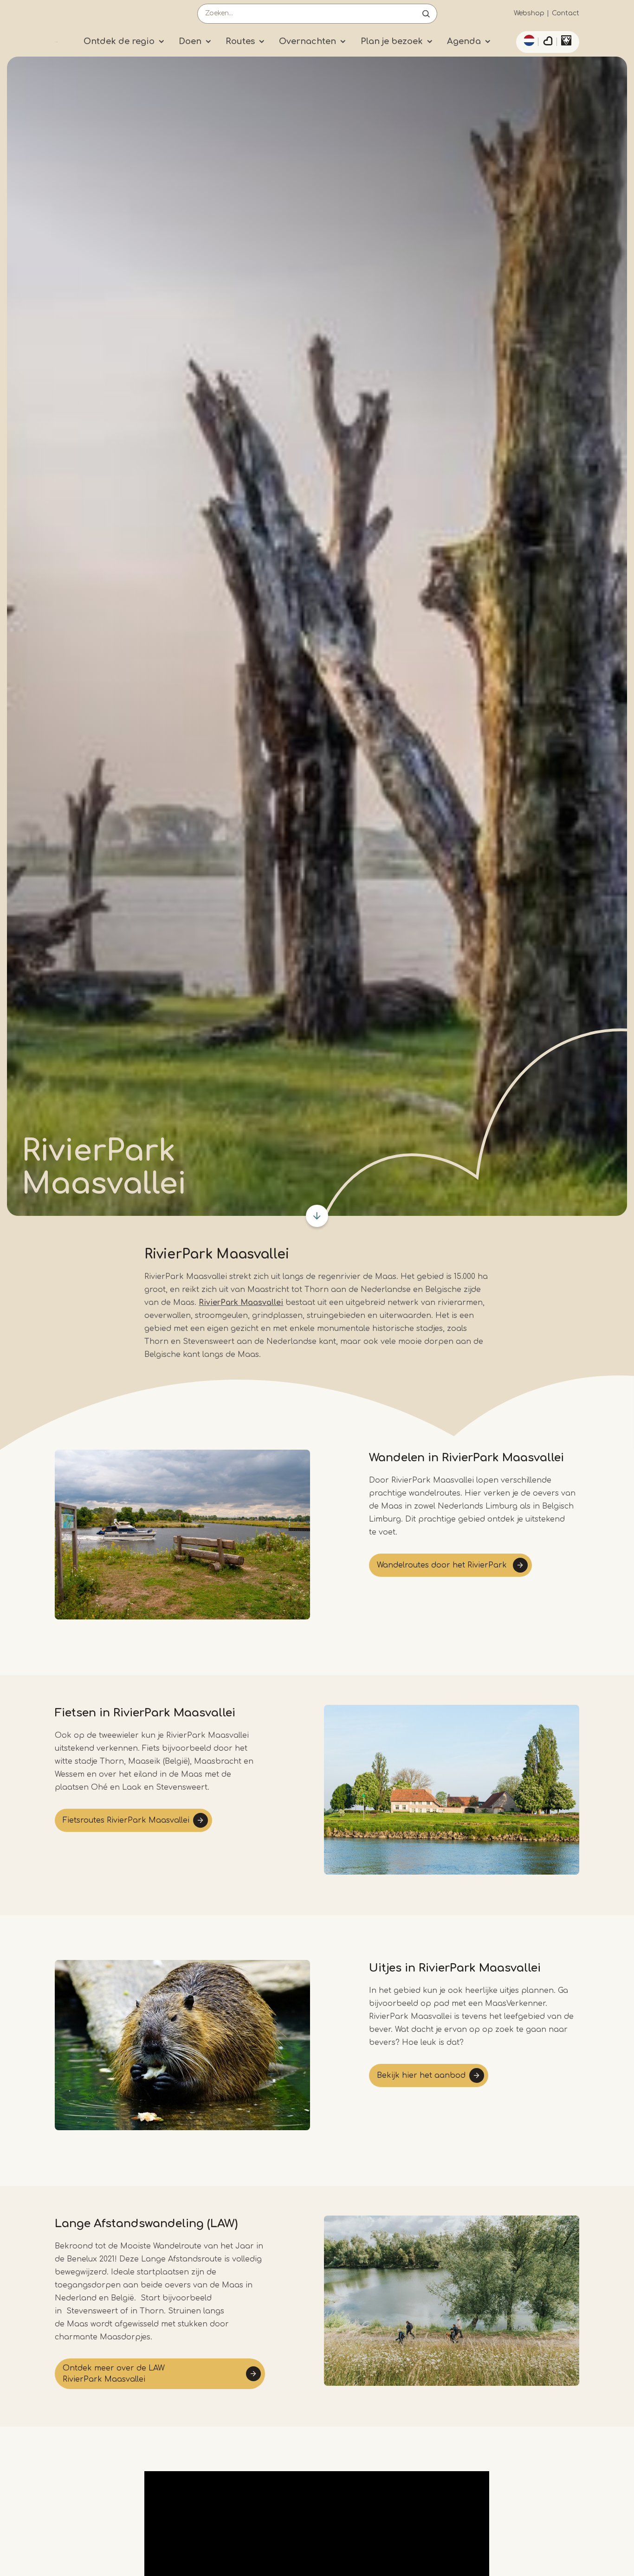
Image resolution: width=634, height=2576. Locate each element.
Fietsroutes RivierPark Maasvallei (126, 1820)
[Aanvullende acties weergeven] (528, 40)
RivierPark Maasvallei (241, 1303)
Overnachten (307, 41)
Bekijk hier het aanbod (421, 2075)
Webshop (529, 13)
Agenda (464, 41)
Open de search (426, 14)
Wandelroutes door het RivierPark (443, 1565)
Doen (190, 41)
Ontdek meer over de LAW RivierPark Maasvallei (114, 2374)
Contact (566, 13)
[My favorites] (548, 42)
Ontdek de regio (119, 41)
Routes (240, 41)
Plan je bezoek (392, 41)
